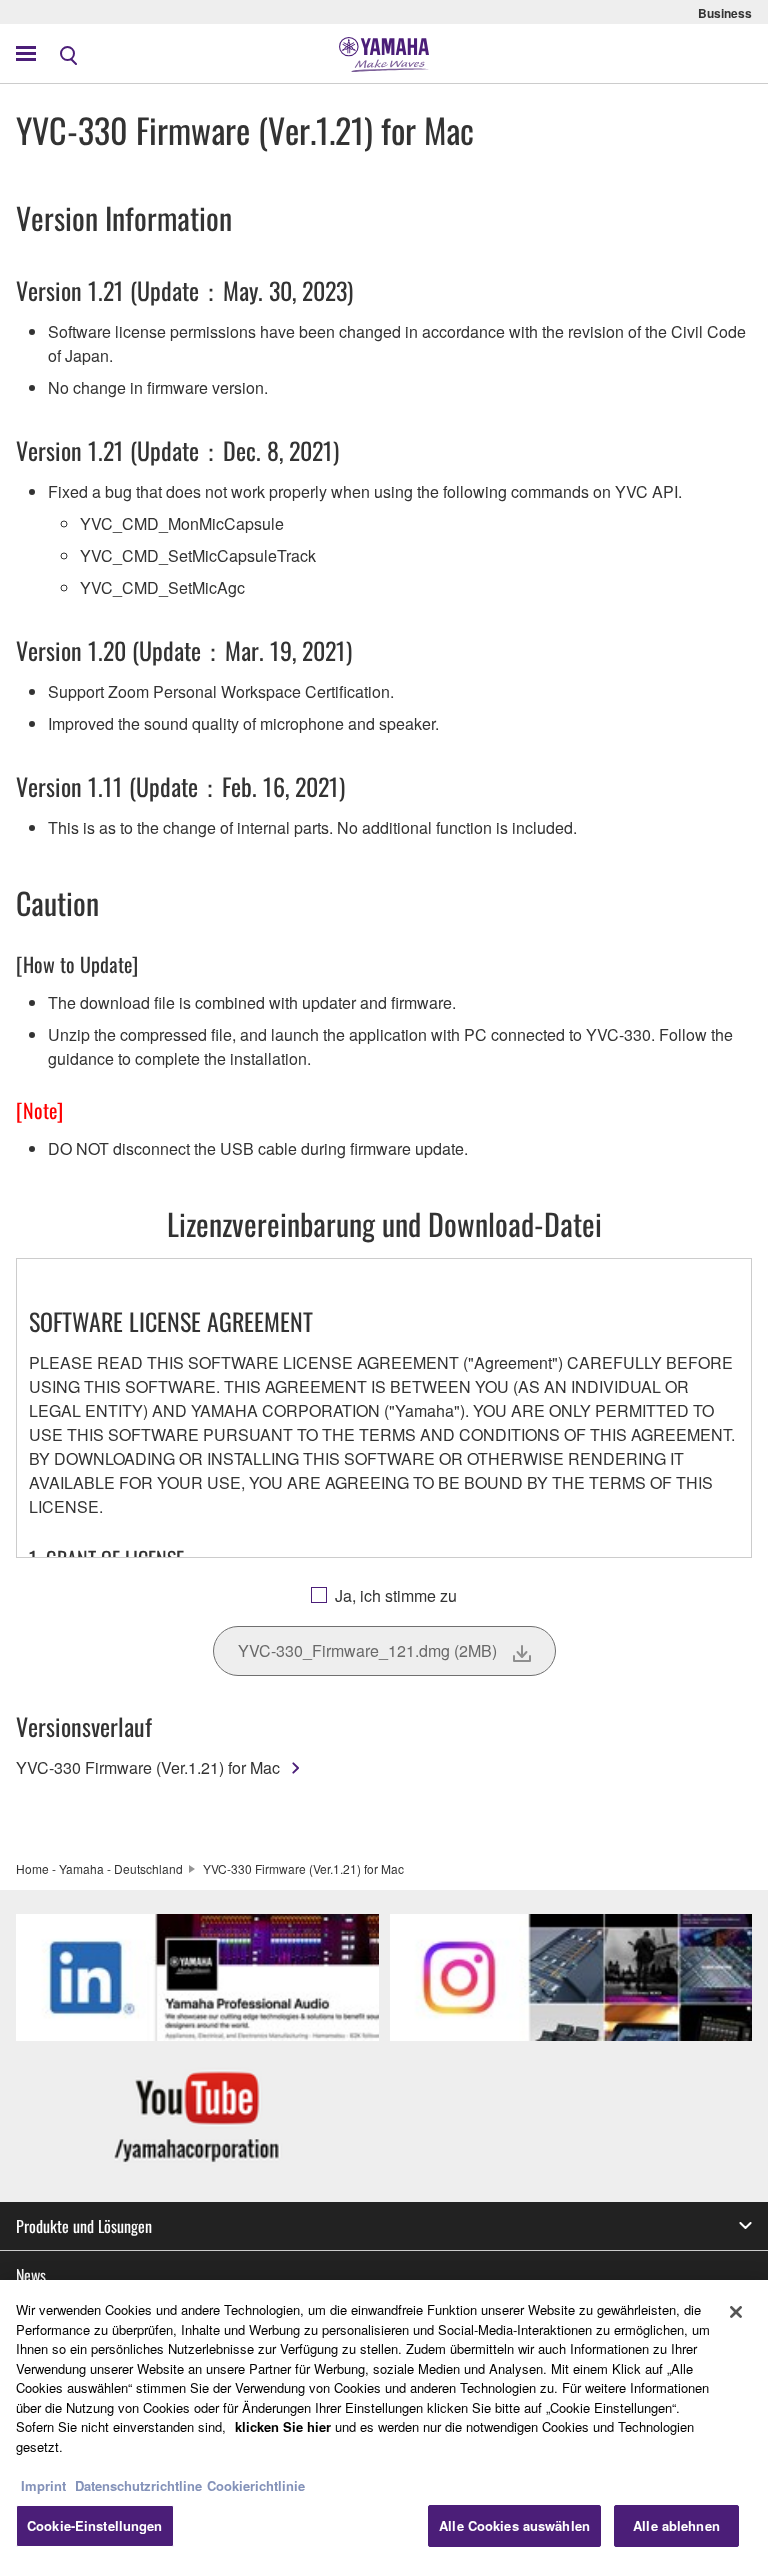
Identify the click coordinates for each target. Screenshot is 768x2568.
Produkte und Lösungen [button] (84, 2226)
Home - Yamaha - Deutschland (99, 1868)
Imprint (43, 2485)
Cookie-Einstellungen (95, 2525)
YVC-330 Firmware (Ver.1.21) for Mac (148, 1767)
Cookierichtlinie (256, 2485)
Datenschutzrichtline (138, 2485)
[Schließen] (736, 2312)
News (31, 2275)
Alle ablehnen (676, 2525)
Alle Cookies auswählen (514, 2525)
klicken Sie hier (283, 2426)
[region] (384, 2424)
